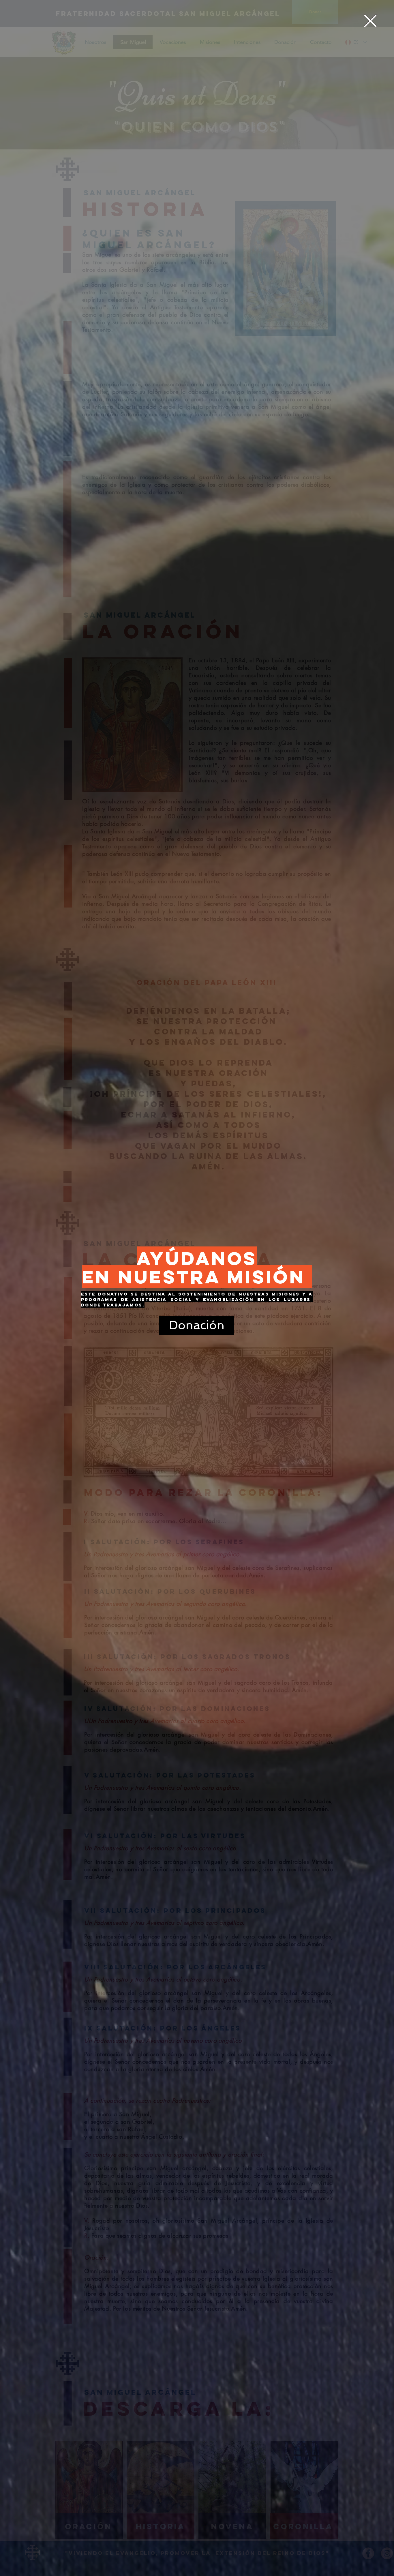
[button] (370, 21)
